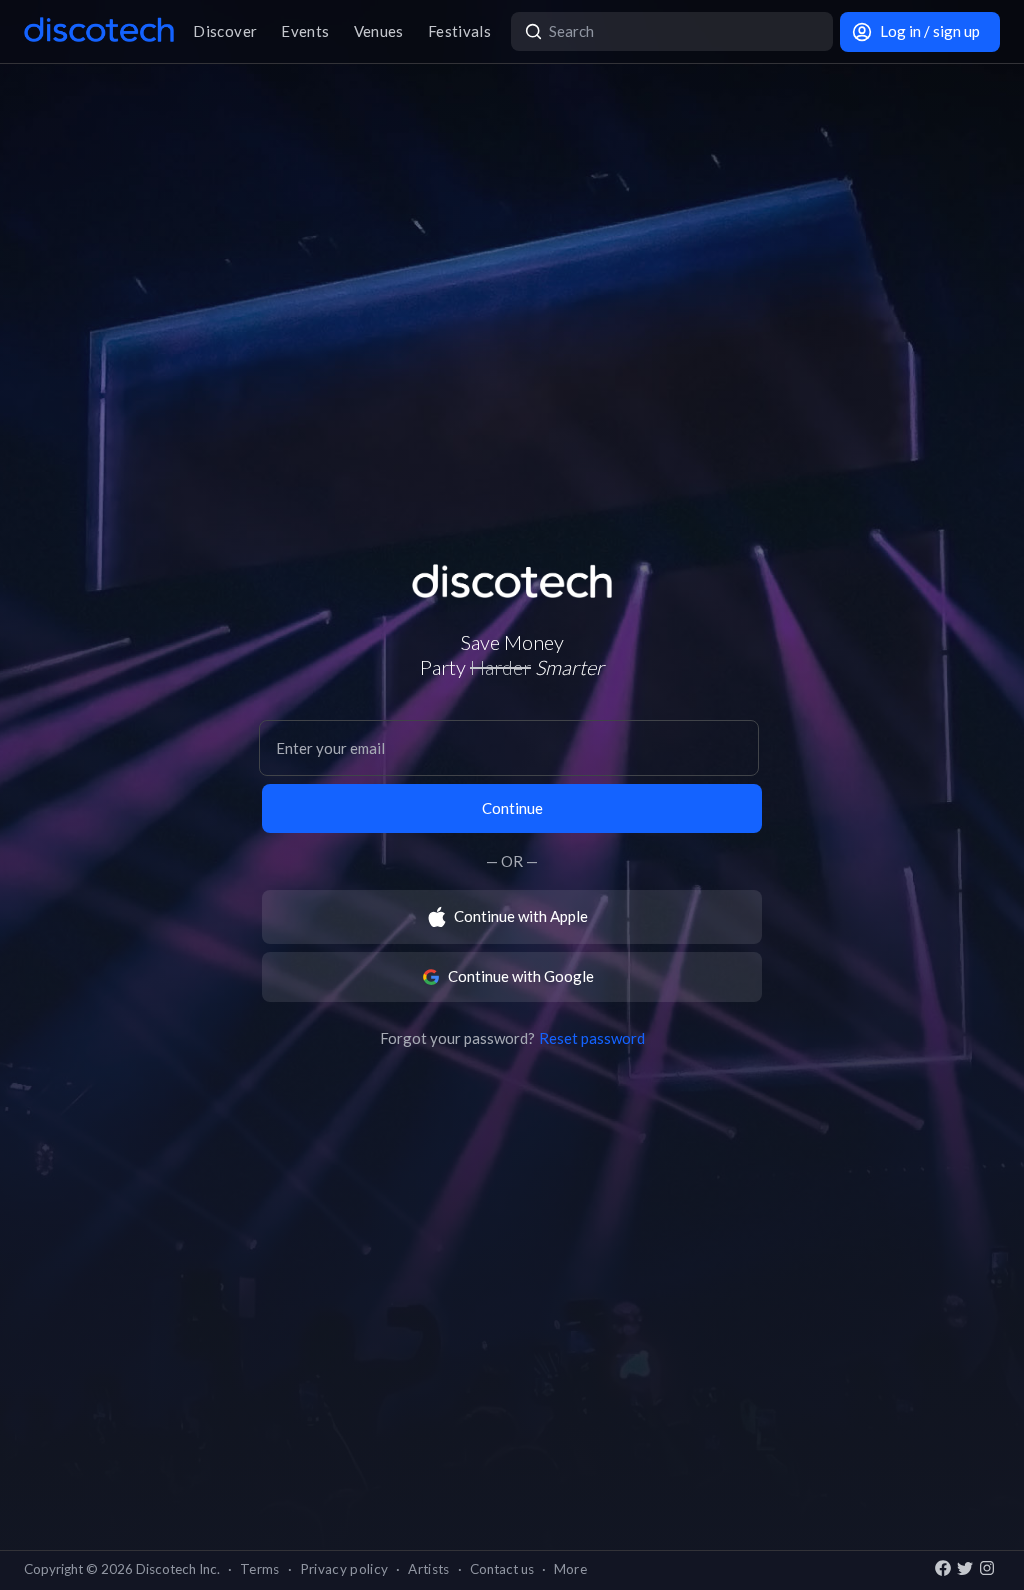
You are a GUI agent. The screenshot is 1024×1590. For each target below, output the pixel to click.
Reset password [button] (592, 1038)
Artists (428, 1569)
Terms (260, 1569)
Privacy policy (344, 1569)
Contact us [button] (502, 1569)
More (570, 1569)
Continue (512, 808)
